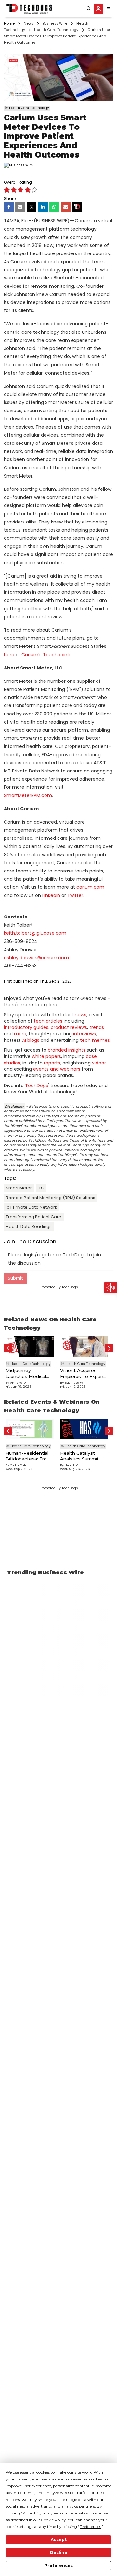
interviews (84, 1034)
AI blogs (31, 1040)
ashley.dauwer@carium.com (36, 958)
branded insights (67, 1050)
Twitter (75, 895)
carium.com (90, 887)
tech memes (95, 1040)
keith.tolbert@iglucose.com (35, 933)
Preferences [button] (90, 2527)
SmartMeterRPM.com (28, 795)
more (20, 1034)
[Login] (98, 9)
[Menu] (108, 9)
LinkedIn (51, 895)
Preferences (59, 2565)
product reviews (69, 1027)
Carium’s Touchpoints (46, 655)
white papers (46, 1056)
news (81, 1015)
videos (99, 1063)
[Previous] (8, 1348)
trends (97, 1027)
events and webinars (57, 1069)
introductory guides (26, 1027)
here (9, 655)
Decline (59, 2553)
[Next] (109, 1348)
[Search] (89, 9)
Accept (59, 2540)
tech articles (48, 1021)
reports (52, 1063)
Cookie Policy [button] (53, 2520)
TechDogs (37, 1086)
